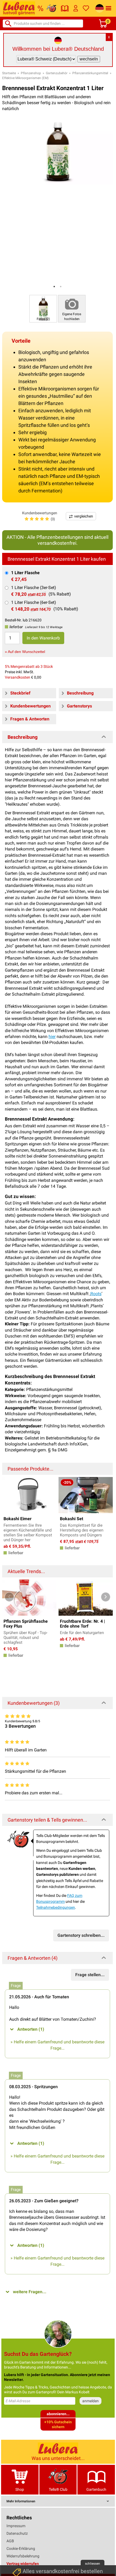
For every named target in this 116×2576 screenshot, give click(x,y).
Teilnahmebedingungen (56, 1907)
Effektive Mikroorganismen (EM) (25, 78)
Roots (96, 1294)
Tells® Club (58, 2489)
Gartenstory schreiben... (81, 1935)
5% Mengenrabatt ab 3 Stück (29, 666)
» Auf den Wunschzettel (25, 652)
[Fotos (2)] (43, 308)
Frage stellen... (90, 1975)
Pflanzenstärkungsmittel (90, 73)
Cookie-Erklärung (21, 2548)
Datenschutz (17, 2533)
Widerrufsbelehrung (23, 2556)
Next (106, 1597)
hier (52, 1037)
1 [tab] (54, 287)
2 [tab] (61, 287)
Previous (9, 1597)
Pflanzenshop (31, 73)
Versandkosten (18, 677)
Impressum (16, 2526)
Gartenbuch (96, 2489)
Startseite (9, 73)
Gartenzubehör (57, 73)
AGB (10, 2541)
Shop (20, 2489)
